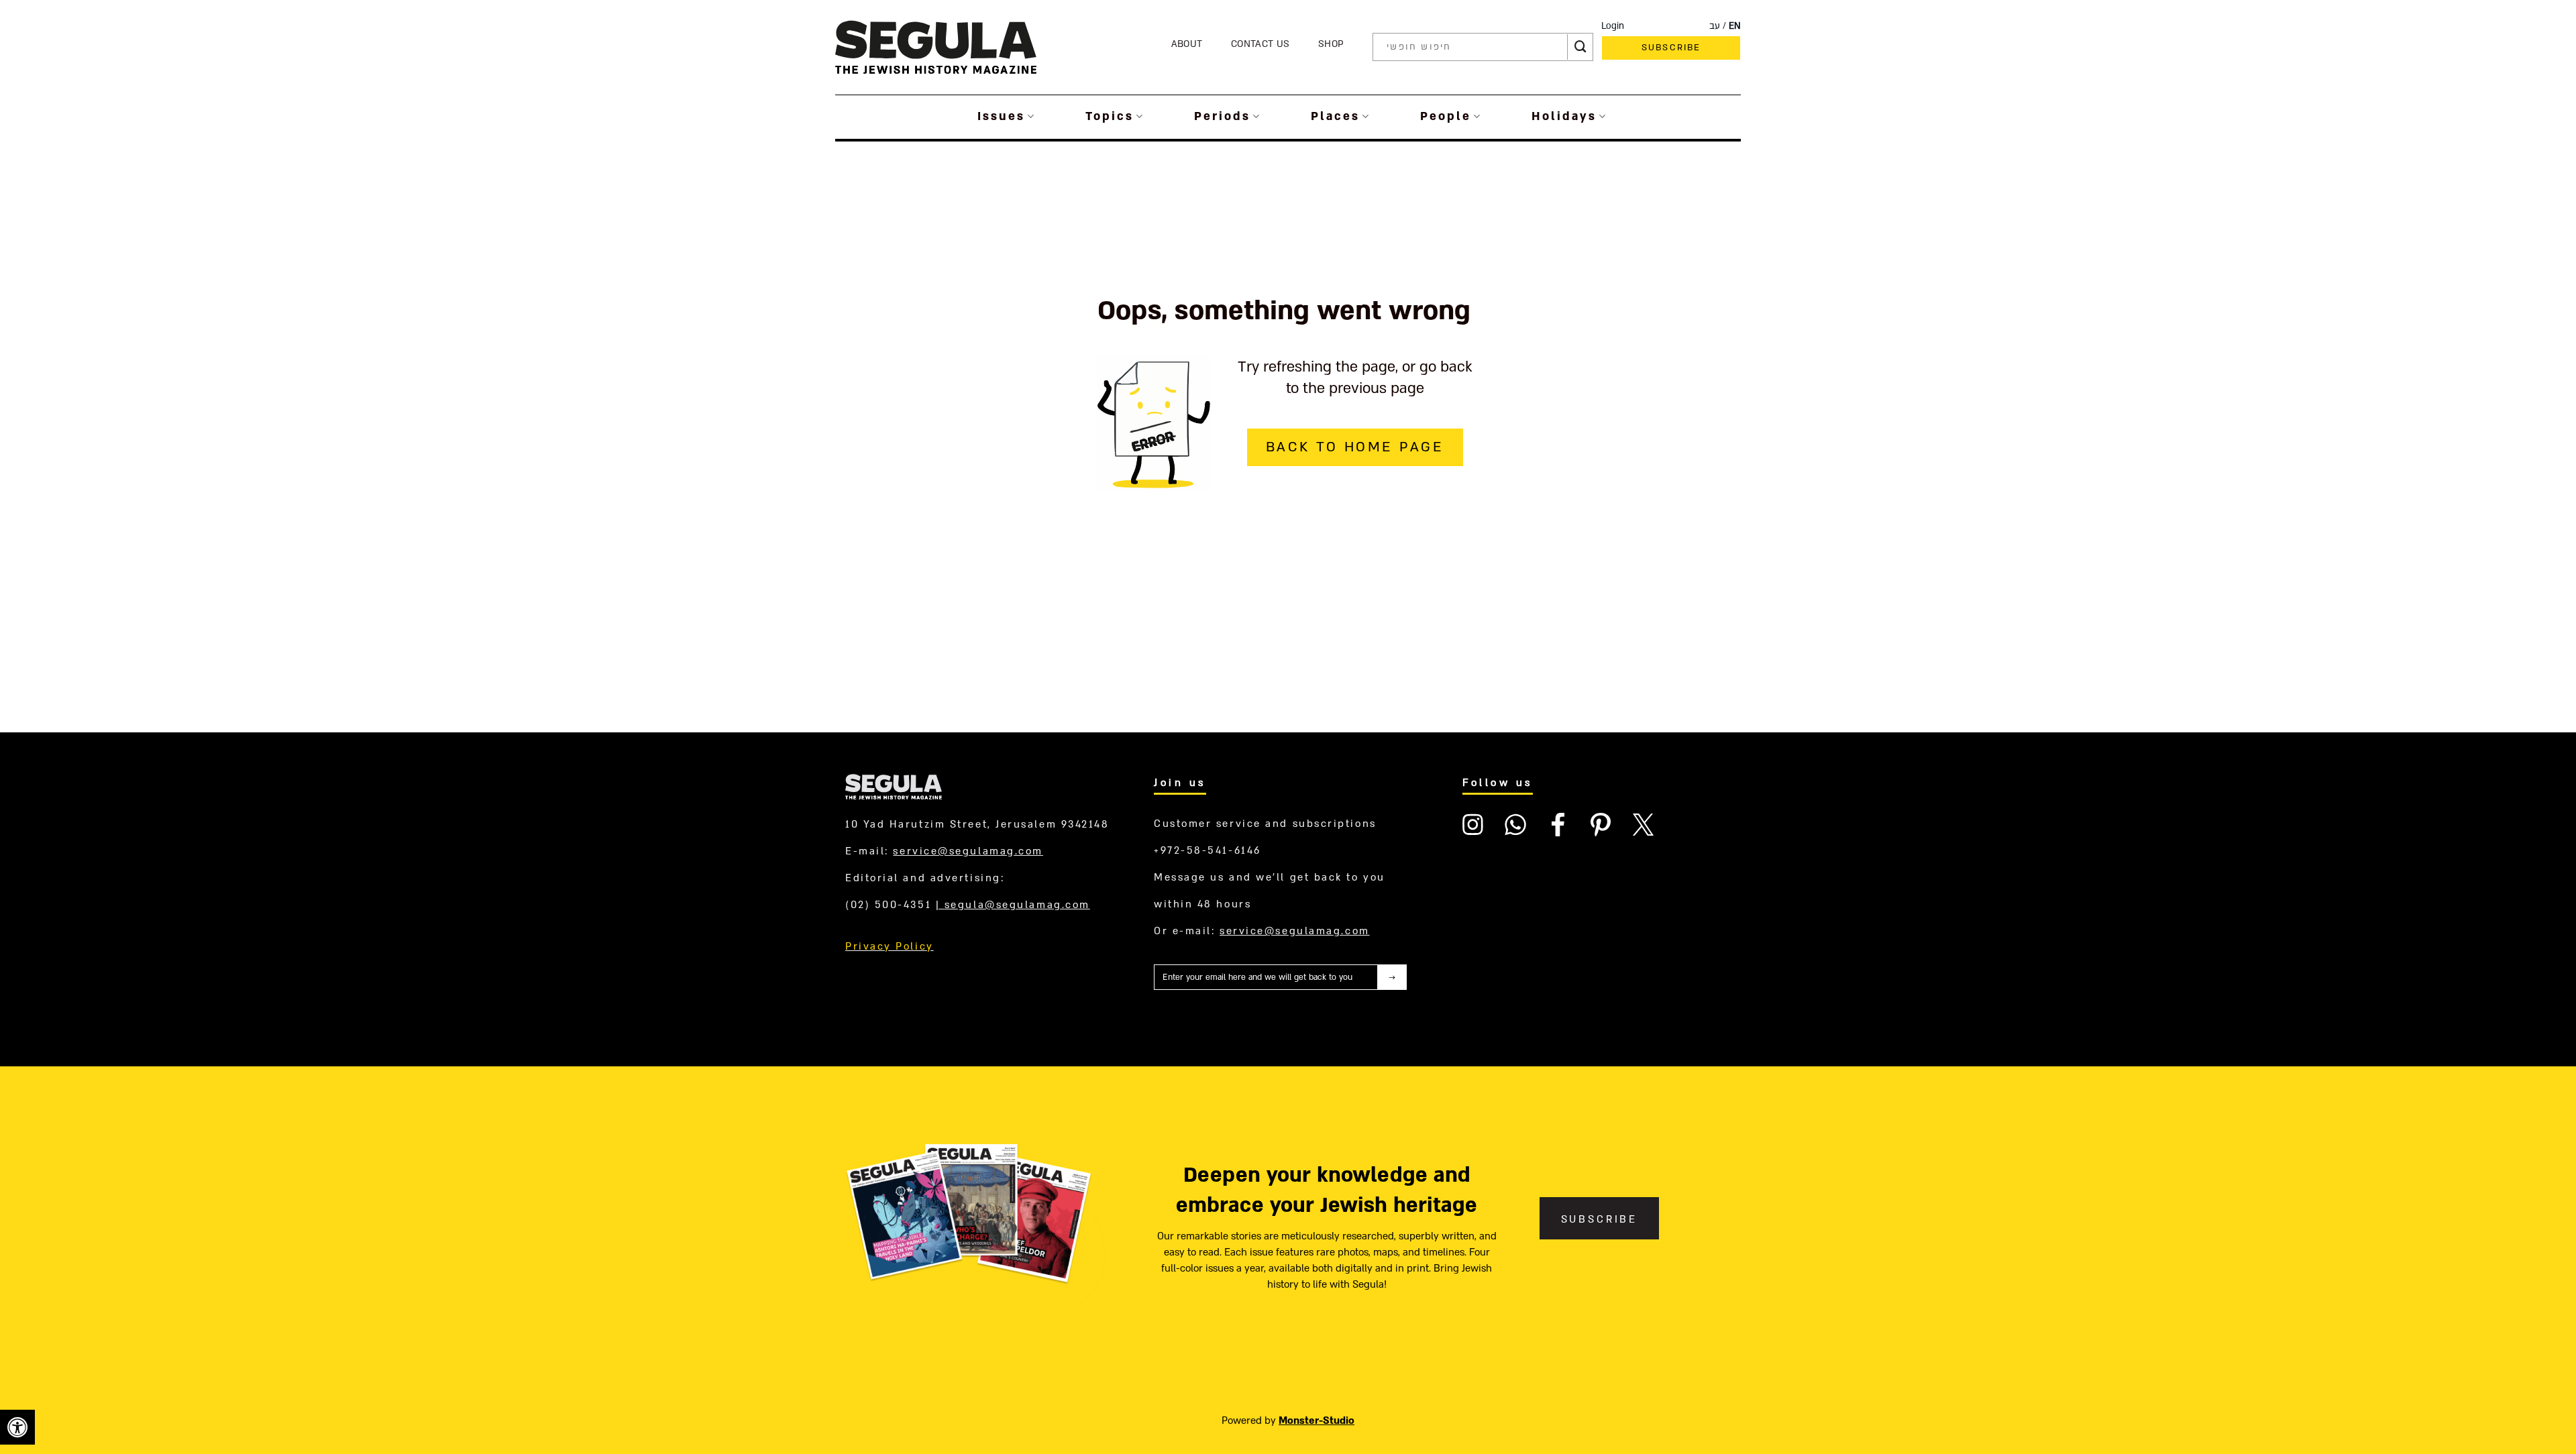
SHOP (1331, 44)
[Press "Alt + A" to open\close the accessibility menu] (17, 1427)
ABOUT (1187, 44)
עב (1715, 26)
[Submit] (1580, 47)
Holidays (1564, 116)
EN (1735, 26)
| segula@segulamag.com (1013, 905)
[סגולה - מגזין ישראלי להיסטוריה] (936, 47)
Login (1613, 26)
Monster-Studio (1317, 1420)
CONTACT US (1260, 44)
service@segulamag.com (968, 851)
